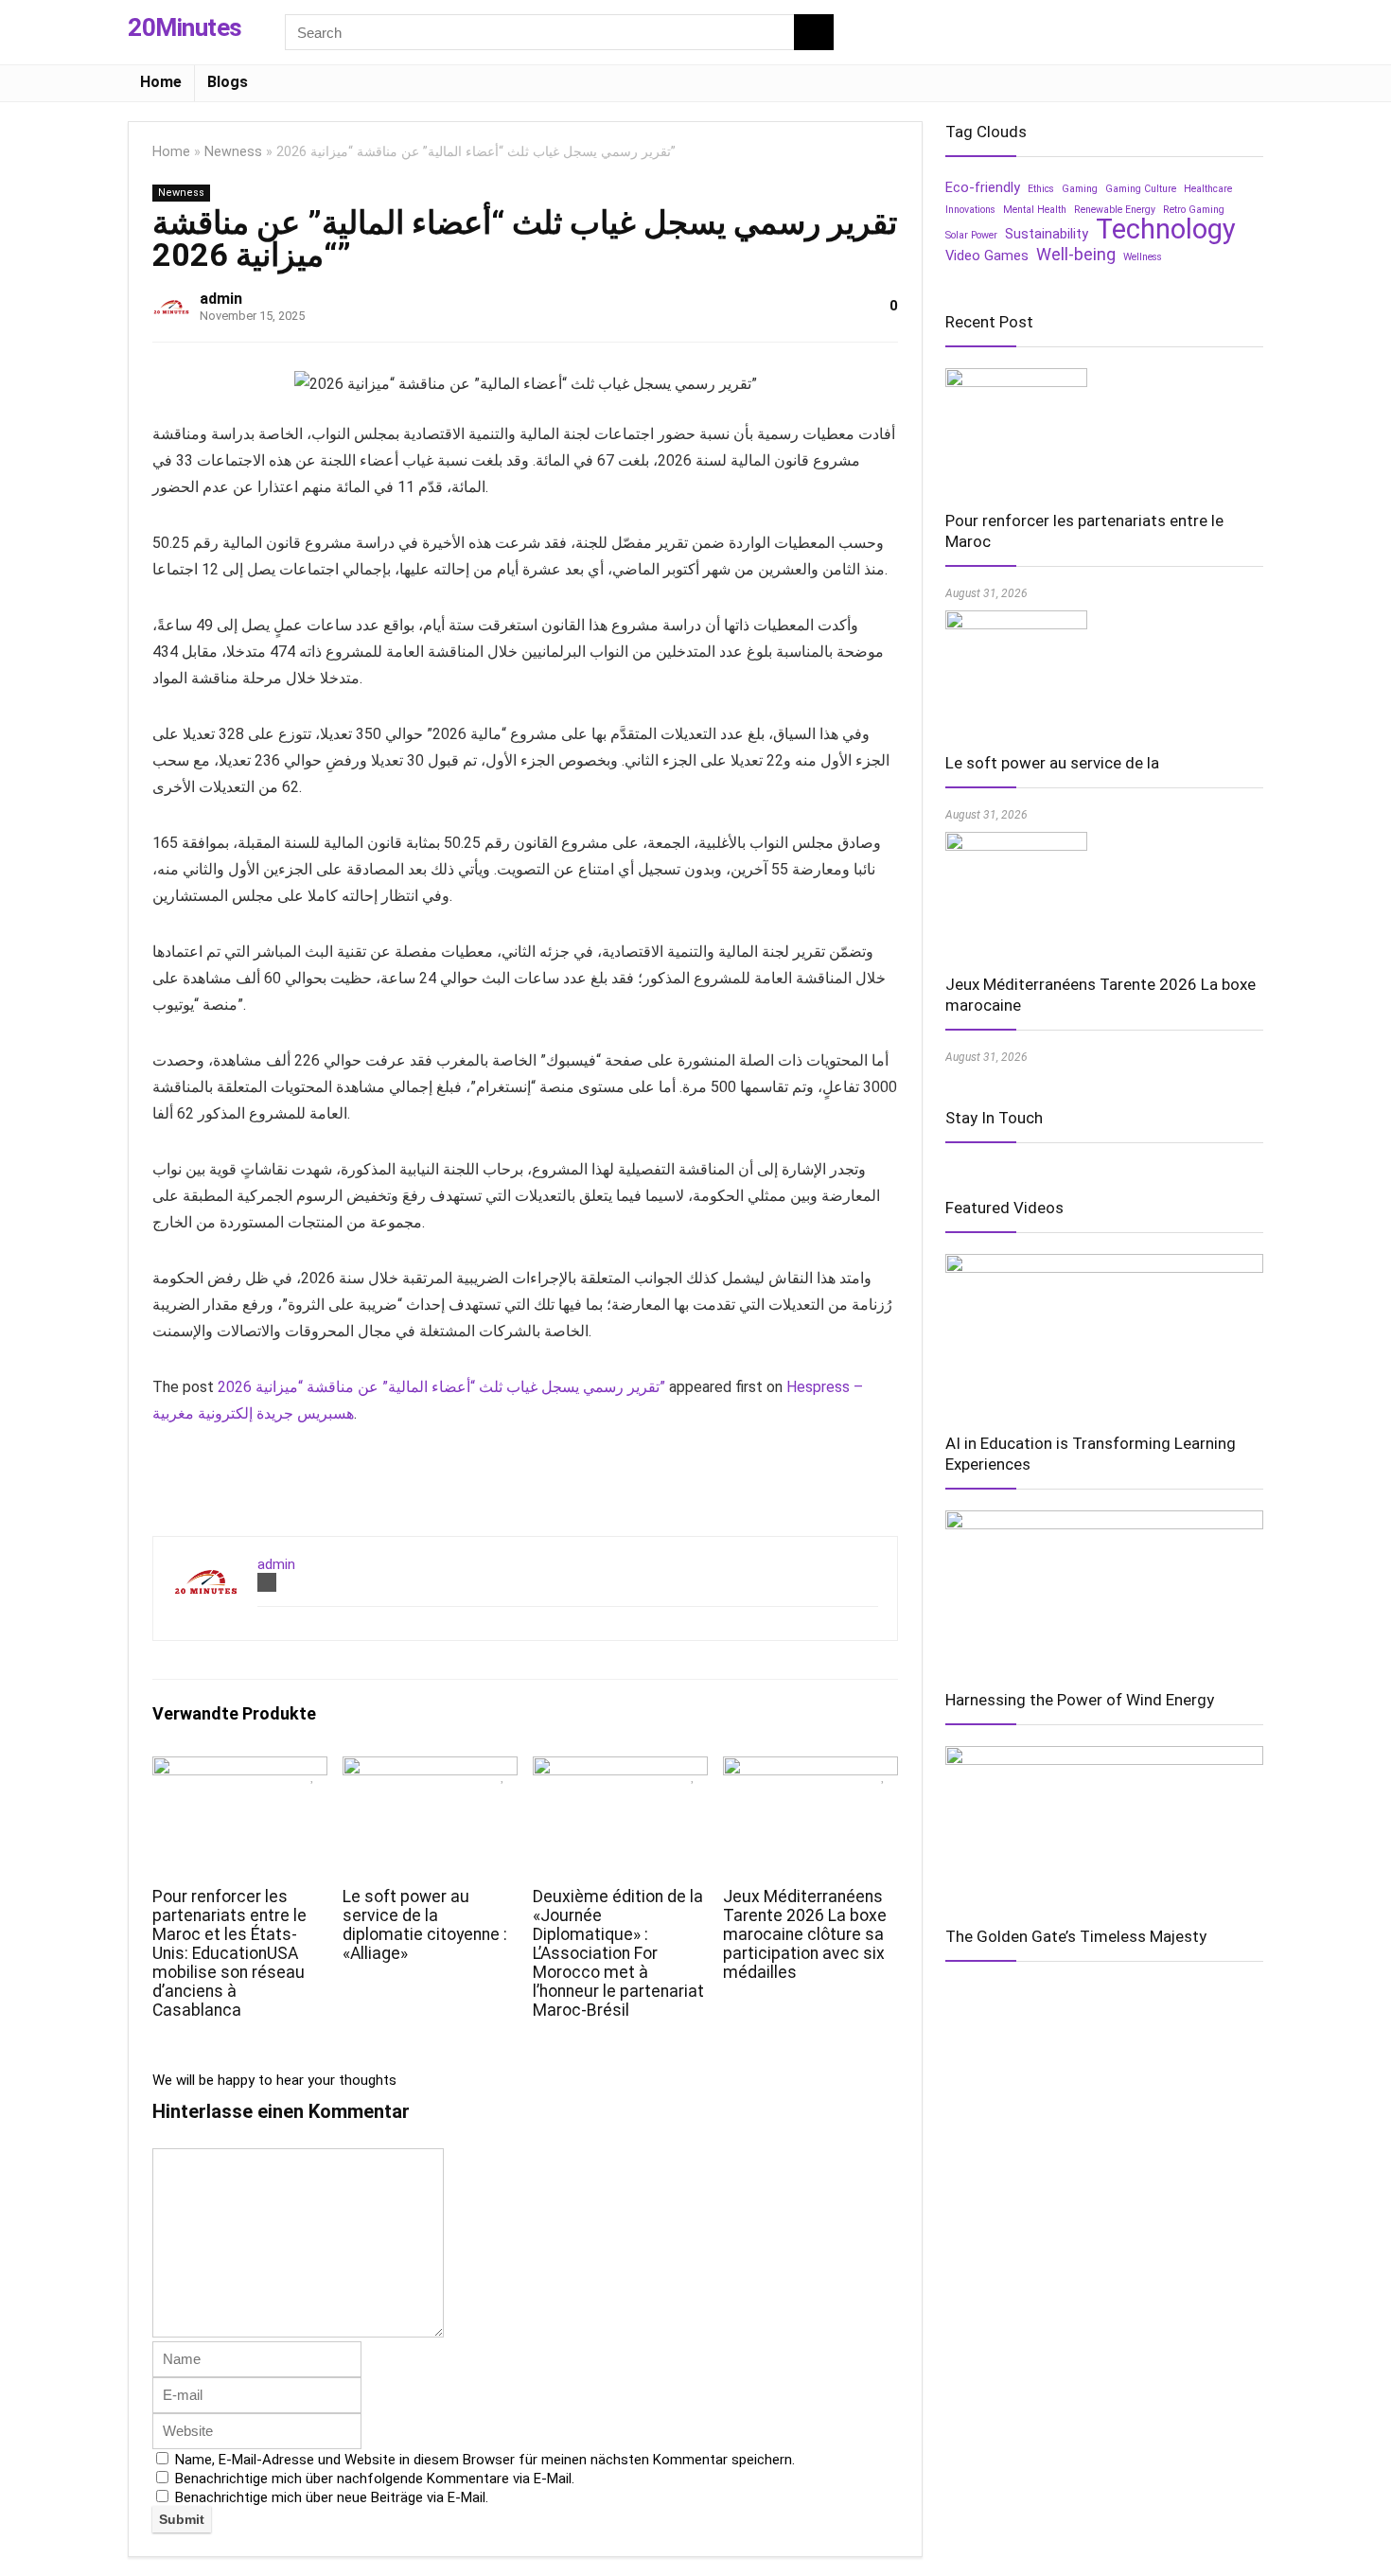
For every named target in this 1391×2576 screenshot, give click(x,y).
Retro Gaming (1194, 210)
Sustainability (1047, 234)
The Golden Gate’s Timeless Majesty (1076, 1936)
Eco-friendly (983, 187)
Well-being (1076, 255)
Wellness (1143, 257)
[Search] (814, 32)
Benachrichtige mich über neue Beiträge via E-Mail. (332, 2497)
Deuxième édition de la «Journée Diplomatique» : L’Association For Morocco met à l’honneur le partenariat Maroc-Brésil (618, 1953)
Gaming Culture (1141, 189)
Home (161, 82)
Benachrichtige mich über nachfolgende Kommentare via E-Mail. (375, 2479)
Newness (233, 152)
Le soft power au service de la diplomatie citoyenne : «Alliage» (425, 1925)
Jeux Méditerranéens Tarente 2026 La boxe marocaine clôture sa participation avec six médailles (805, 1934)
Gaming (1080, 189)
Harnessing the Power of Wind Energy (1080, 1700)
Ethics (1041, 189)
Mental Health (1035, 210)
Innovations (970, 210)
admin (221, 299)
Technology (1166, 229)
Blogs (228, 82)
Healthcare (1208, 189)
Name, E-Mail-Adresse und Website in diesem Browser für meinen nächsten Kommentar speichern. (485, 2460)
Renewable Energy (1115, 210)
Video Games (987, 256)
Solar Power (971, 235)
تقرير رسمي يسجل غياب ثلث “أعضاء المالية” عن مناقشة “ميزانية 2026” (441, 1387)
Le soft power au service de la (1052, 763)
